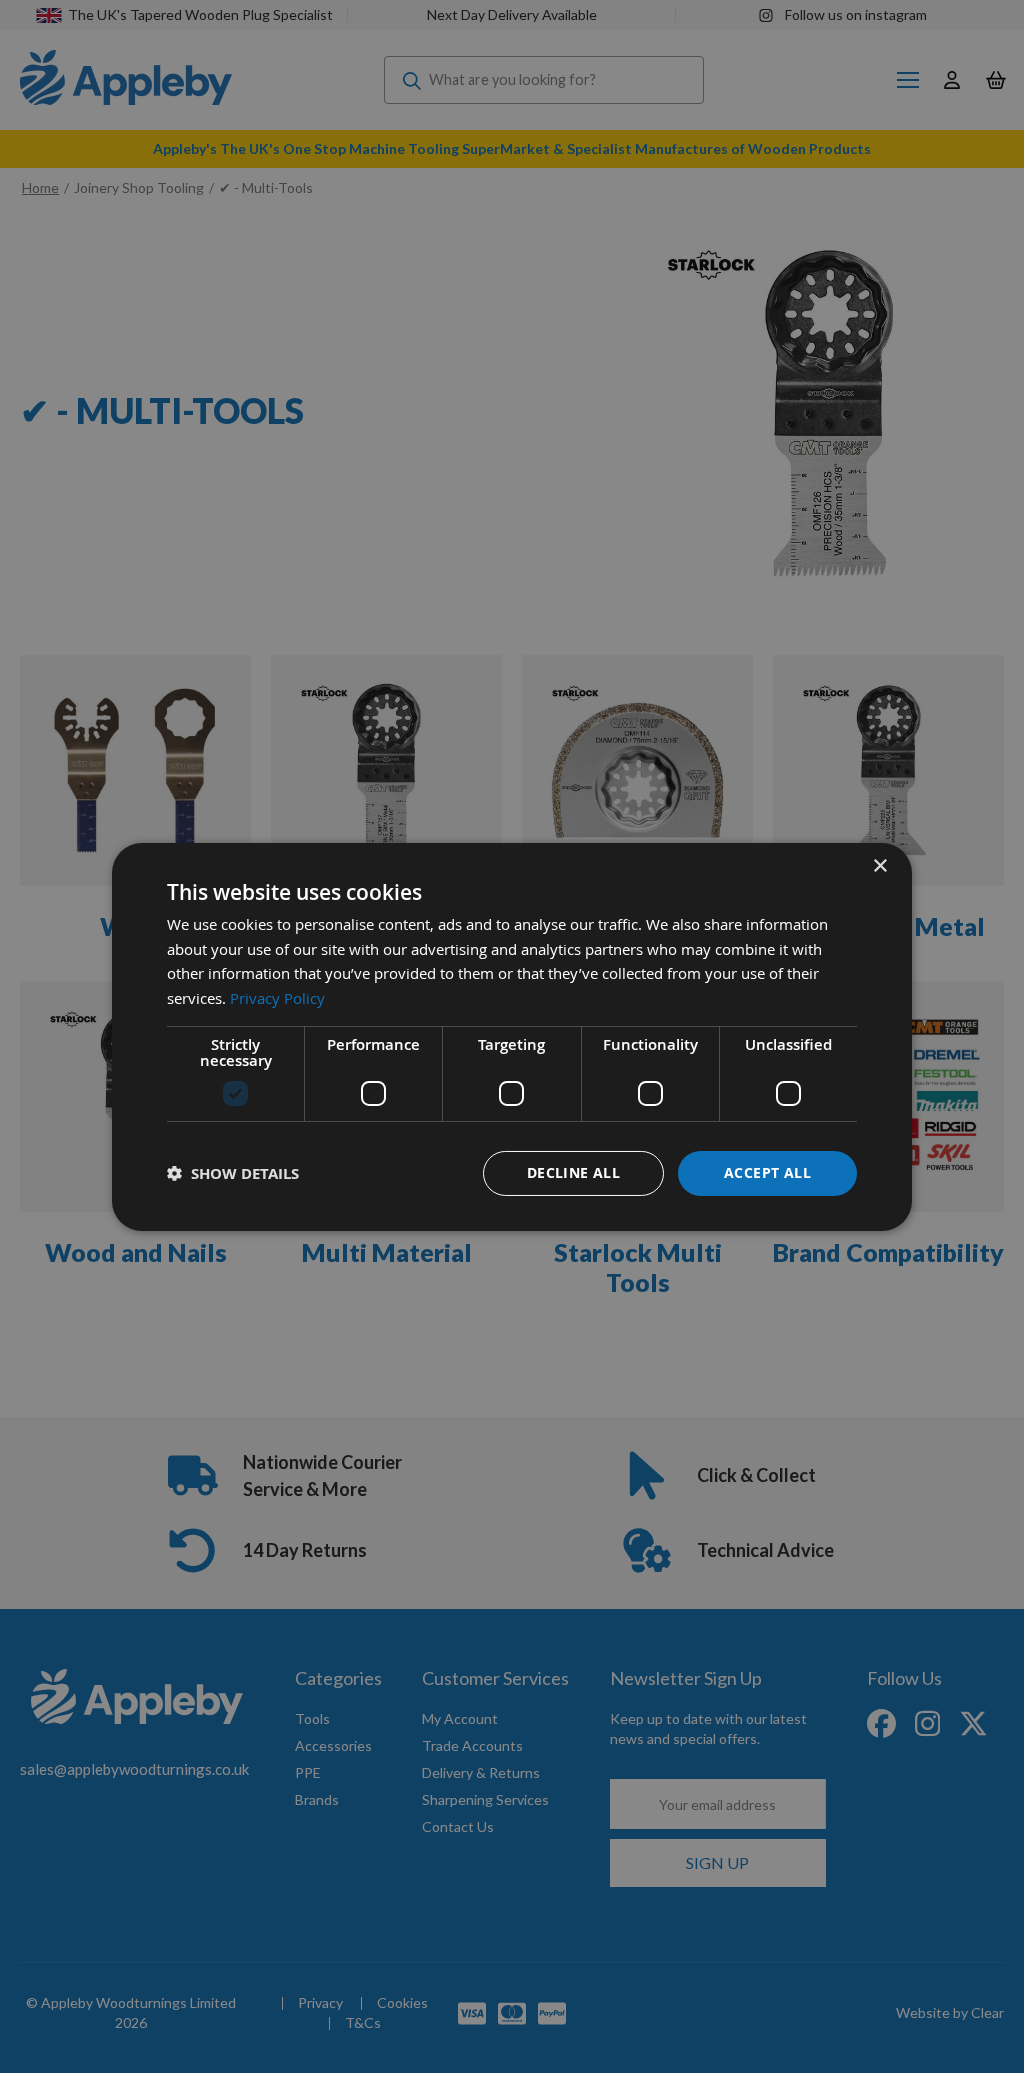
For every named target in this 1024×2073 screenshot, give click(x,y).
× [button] (879, 865)
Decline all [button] (573, 1172)
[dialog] (512, 1036)
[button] (233, 1173)
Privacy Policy (277, 998)
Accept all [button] (767, 1172)
